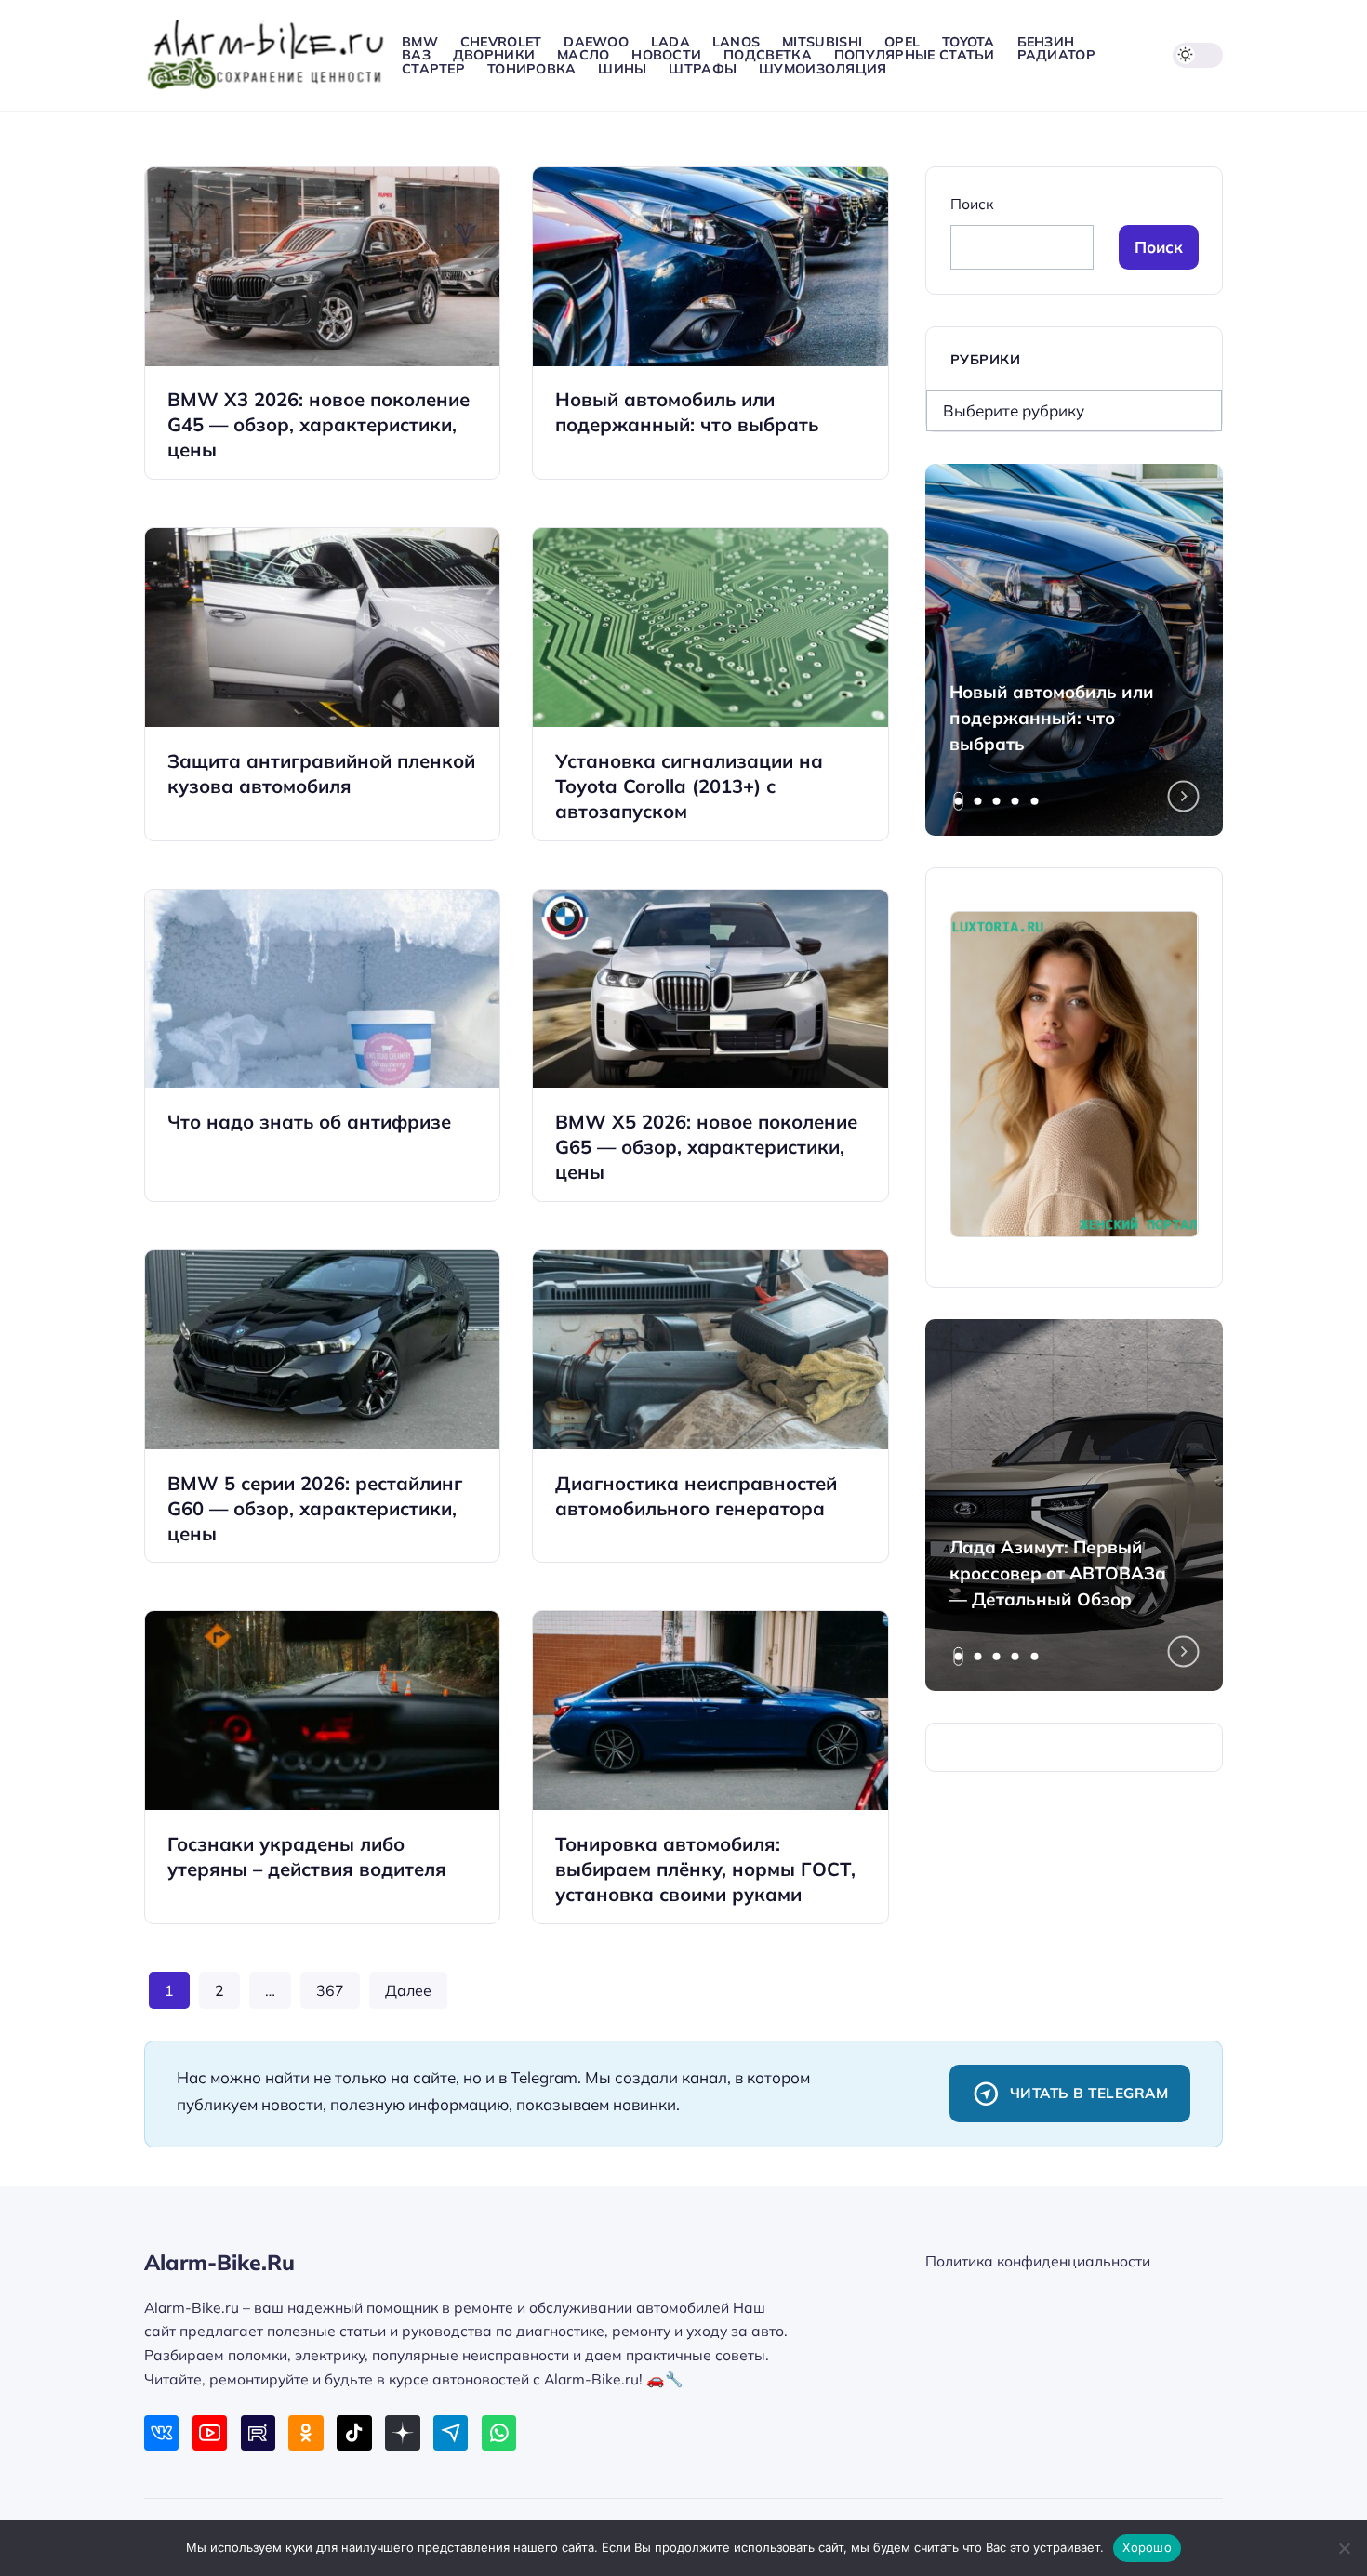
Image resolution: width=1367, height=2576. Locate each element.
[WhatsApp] (499, 2432)
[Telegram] (451, 2432)
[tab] (959, 801)
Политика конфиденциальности (1038, 2261)
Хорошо (1147, 2547)
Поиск (972, 204)
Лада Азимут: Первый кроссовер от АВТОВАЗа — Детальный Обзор (1058, 1573)
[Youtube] (210, 2432)
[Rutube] (258, 2432)
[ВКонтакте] (161, 2432)
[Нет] (1344, 2548)
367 (330, 1990)
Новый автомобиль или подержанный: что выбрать (1052, 718)
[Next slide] (1184, 797)
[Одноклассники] (305, 2432)
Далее (408, 1990)
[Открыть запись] (322, 323)
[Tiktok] (354, 2432)
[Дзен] (402, 2432)
